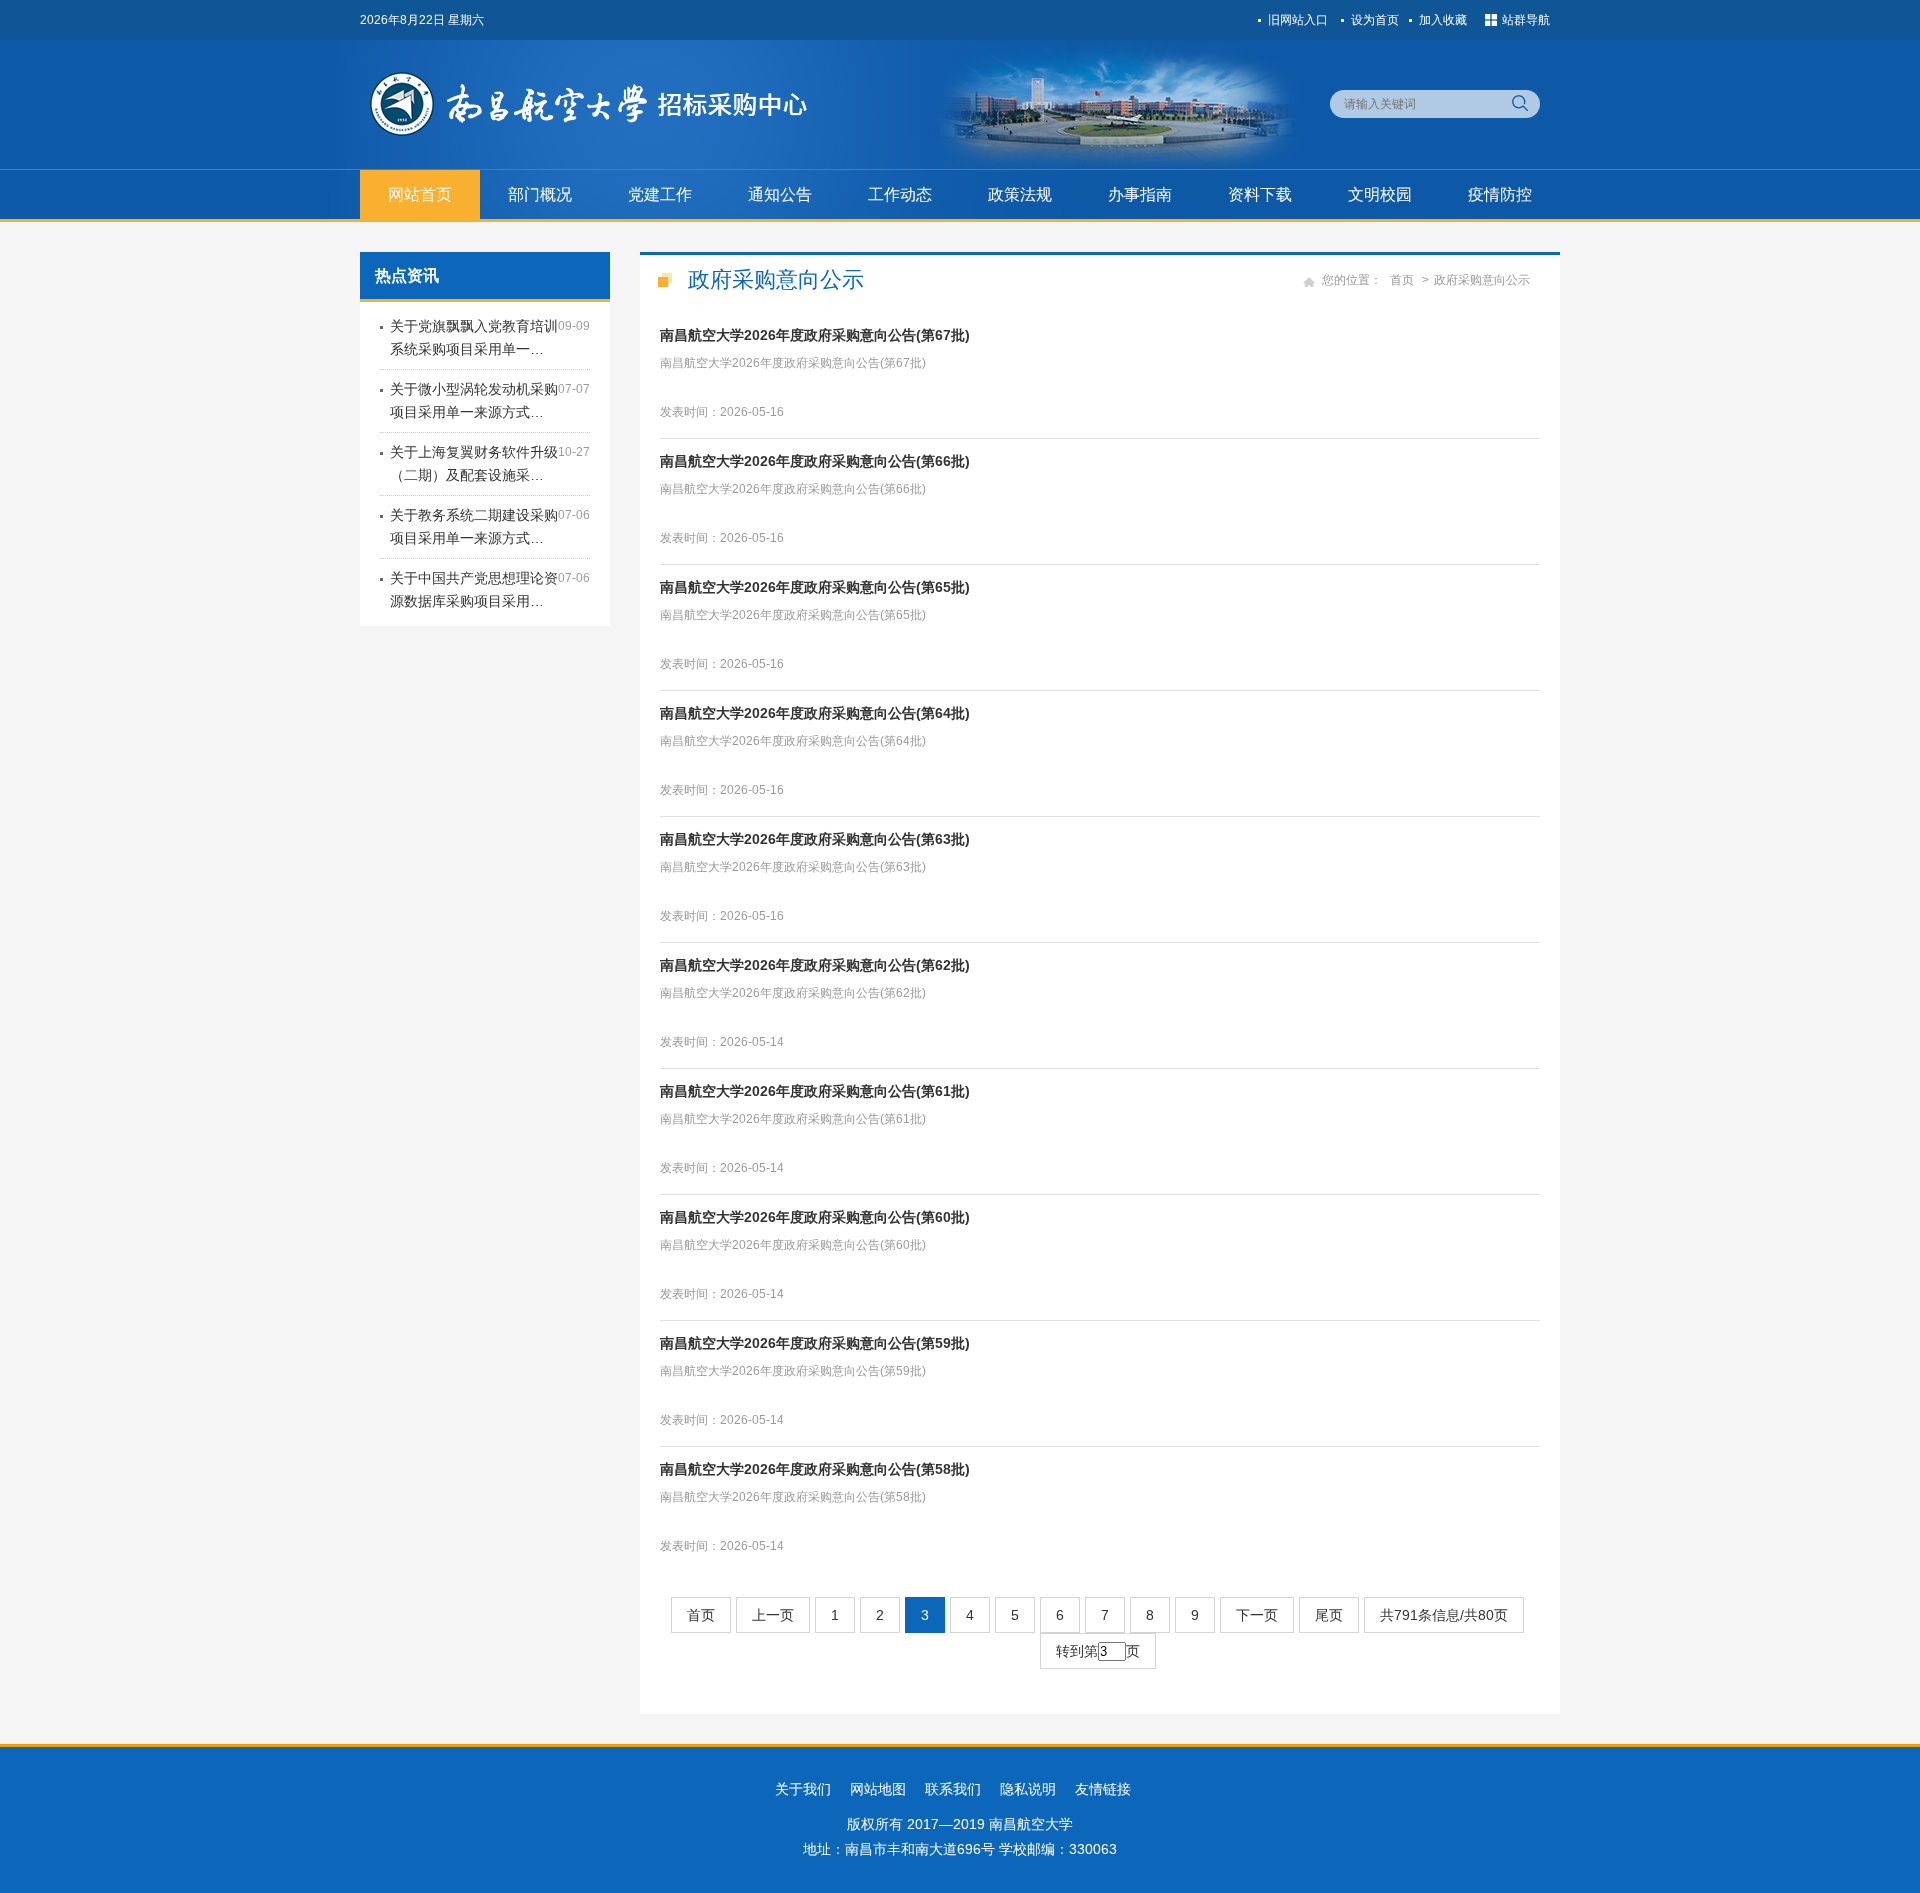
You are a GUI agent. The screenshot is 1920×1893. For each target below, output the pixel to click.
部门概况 (540, 194)
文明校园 (1380, 194)
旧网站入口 (1298, 20)
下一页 (1257, 1615)
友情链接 (1103, 1789)
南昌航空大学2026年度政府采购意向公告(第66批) (815, 461)
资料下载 (1260, 194)
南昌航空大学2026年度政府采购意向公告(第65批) (815, 587)
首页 (1402, 280)
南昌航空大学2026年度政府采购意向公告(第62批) (815, 965)
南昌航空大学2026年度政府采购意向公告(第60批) (815, 1217)
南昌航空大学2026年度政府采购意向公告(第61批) (815, 1091)
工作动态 (900, 194)
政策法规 (1020, 194)
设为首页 (1375, 20)
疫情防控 (1500, 194)
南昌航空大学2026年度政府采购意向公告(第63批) (815, 839)
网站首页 (420, 194)
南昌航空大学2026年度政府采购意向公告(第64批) (815, 713)
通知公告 (780, 194)
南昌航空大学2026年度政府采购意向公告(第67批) (815, 335)
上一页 (773, 1615)
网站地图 (878, 1789)
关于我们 (803, 1789)
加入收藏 (1443, 20)
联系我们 (953, 1789)
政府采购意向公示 (1482, 280)
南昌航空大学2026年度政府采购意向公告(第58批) (815, 1469)
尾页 (1329, 1615)
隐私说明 (1028, 1789)
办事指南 (1140, 194)
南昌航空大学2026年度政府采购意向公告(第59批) (815, 1343)
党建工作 (660, 194)
